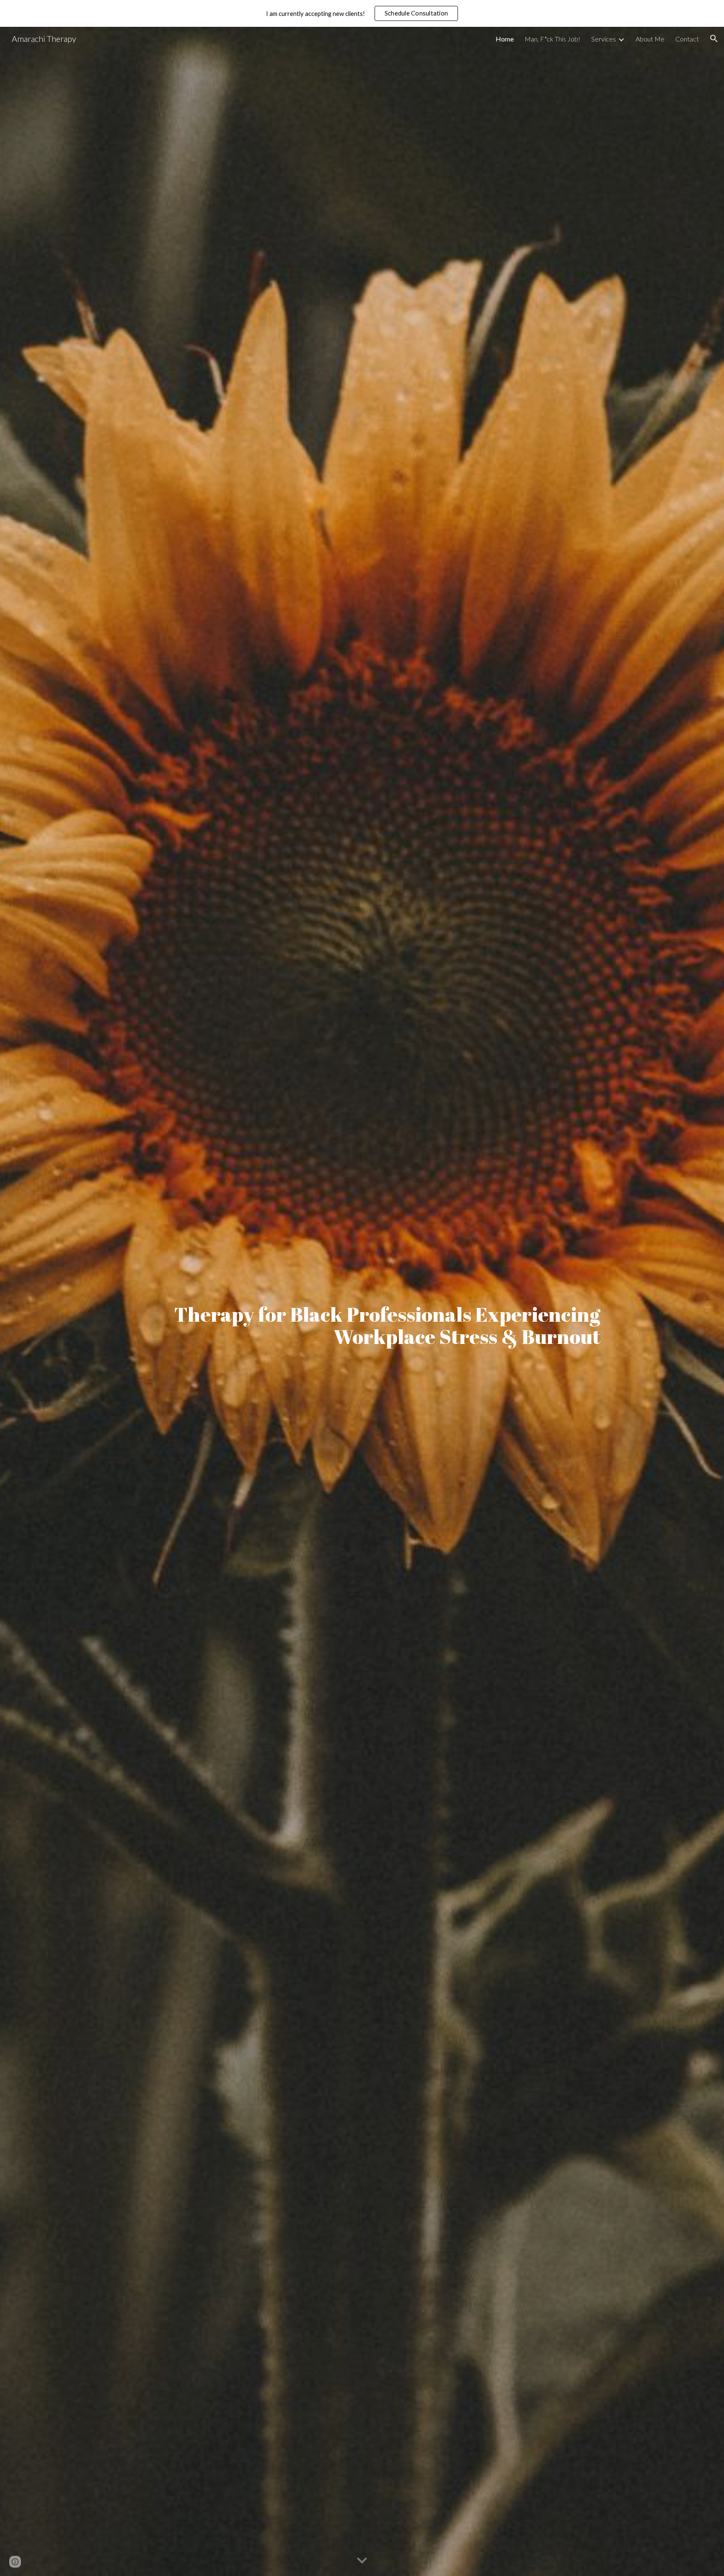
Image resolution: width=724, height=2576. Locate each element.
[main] (362, 1301)
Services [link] (604, 39)
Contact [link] (687, 39)
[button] (714, 39)
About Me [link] (650, 39)
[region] (362, 13)
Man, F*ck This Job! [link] (552, 39)
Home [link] (505, 39)
